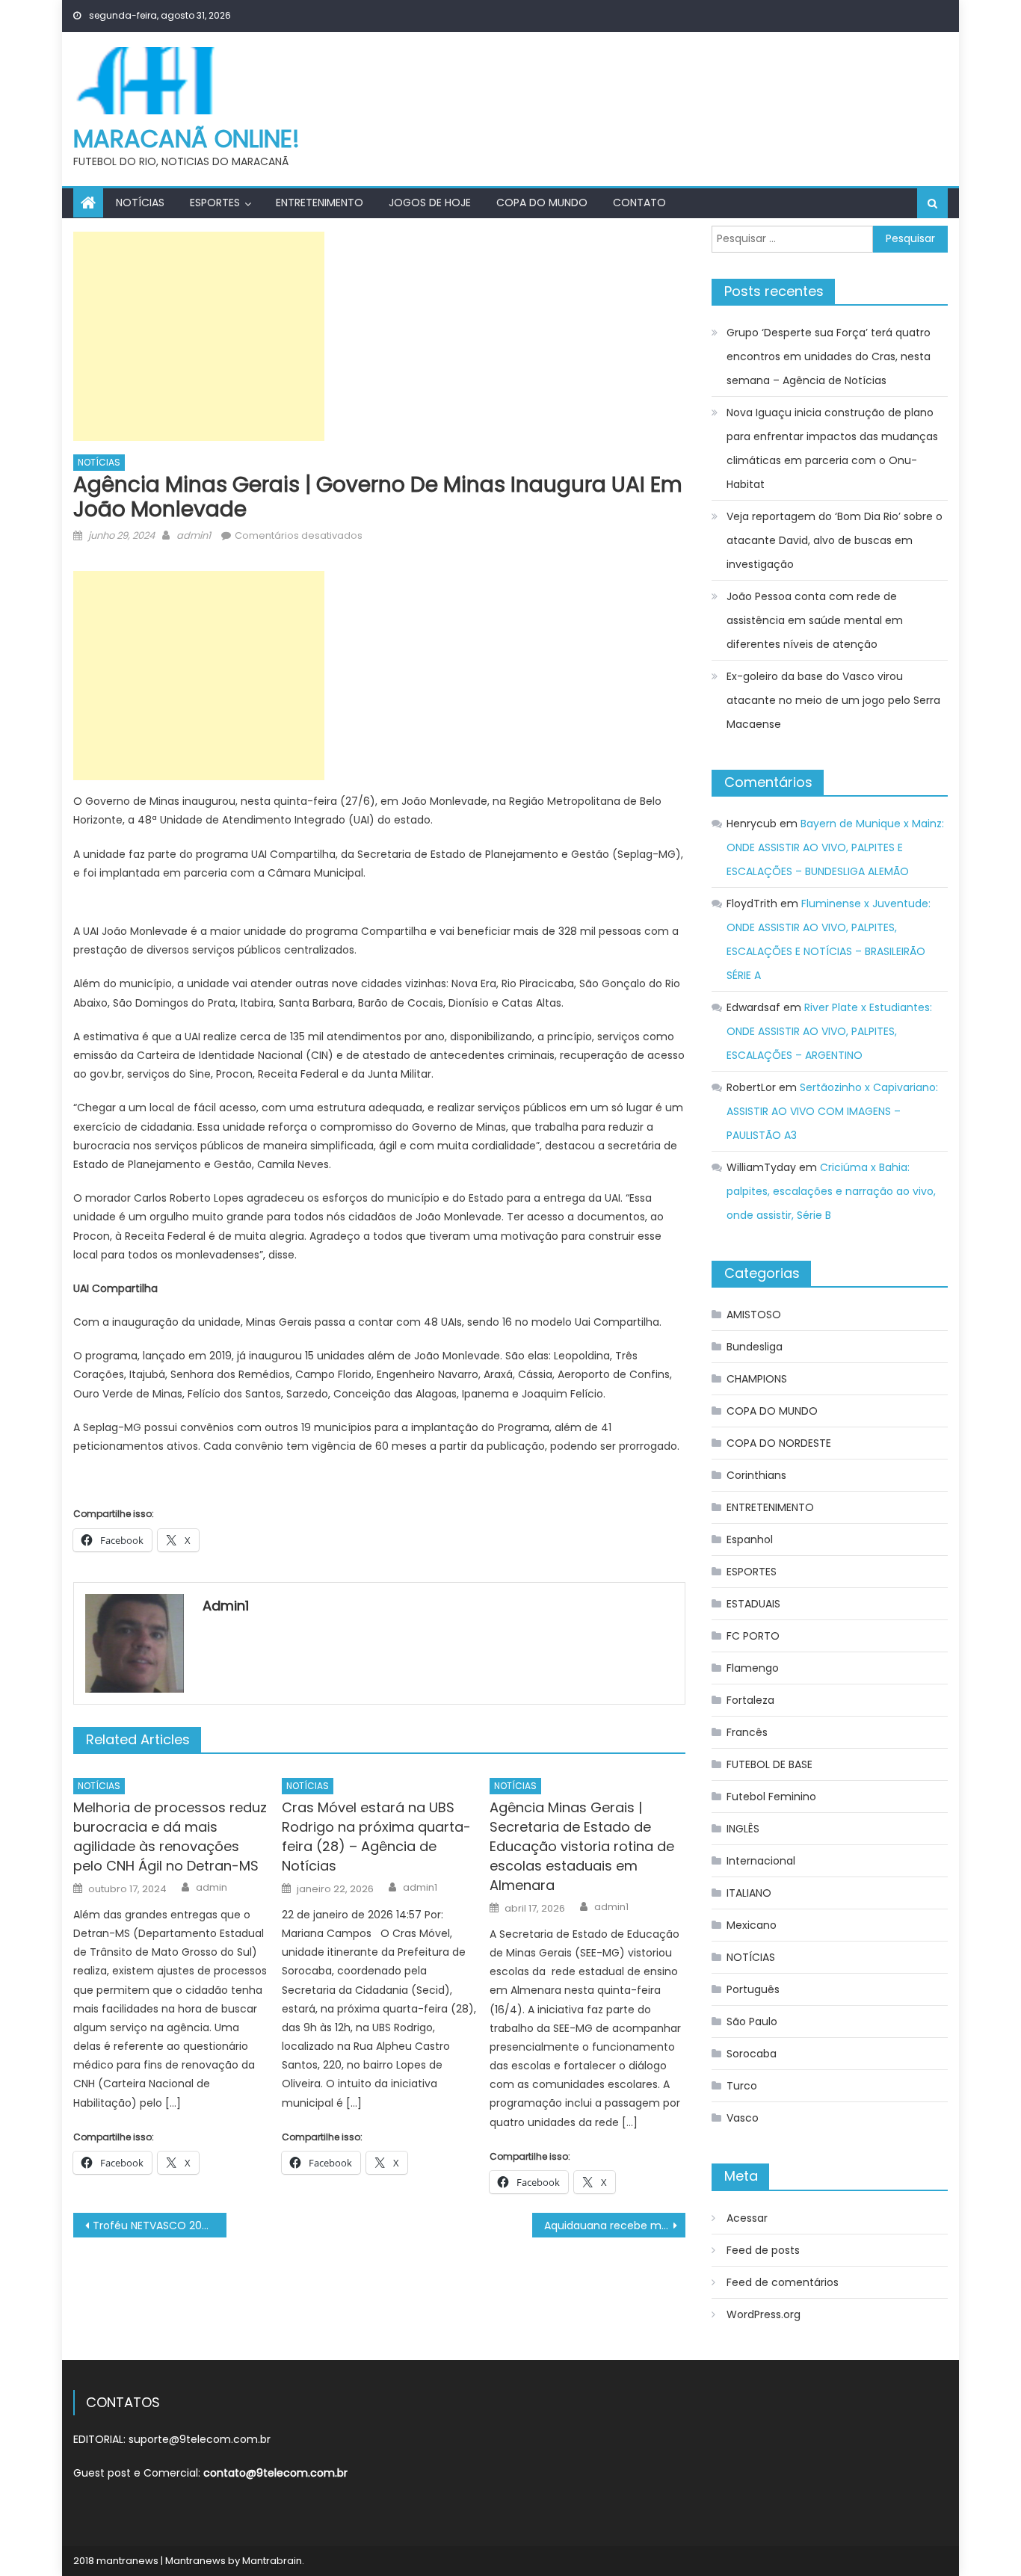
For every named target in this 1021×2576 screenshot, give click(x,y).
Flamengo (753, 1668)
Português (753, 1989)
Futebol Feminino (771, 1797)
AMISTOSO (754, 1315)
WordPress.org (764, 2314)
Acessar (747, 2218)
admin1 (194, 535)
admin (212, 1888)
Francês (747, 1732)
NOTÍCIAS (140, 203)
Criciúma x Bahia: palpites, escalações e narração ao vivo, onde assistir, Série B (831, 1191)
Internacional (761, 1861)
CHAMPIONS (757, 1379)
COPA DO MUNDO (542, 203)
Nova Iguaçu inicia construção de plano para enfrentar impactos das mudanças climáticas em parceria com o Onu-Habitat (832, 448)
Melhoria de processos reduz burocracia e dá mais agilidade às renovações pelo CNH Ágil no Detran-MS (170, 1837)
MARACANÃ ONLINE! (186, 139)
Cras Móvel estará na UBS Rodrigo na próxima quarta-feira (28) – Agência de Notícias (376, 1837)
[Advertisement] (199, 336)
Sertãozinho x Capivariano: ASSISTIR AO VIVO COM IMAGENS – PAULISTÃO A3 (832, 1111)
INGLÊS (743, 1829)
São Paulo (752, 2021)
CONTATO (639, 203)
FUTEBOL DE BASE (769, 1764)
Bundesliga (755, 1347)
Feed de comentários (783, 2282)
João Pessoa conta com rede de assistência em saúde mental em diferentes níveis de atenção (815, 620)
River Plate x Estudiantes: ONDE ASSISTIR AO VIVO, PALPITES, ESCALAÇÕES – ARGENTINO (829, 1031)
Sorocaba (752, 2054)
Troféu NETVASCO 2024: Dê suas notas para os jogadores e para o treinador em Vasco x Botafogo (160, 2226)
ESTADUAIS (753, 1604)
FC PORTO (753, 1636)
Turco (742, 2086)
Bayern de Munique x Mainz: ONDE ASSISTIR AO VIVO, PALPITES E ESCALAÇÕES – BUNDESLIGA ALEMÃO (835, 847)
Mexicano (752, 1925)
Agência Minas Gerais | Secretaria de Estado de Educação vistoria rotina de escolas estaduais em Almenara (582, 1846)
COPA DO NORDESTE (779, 1443)
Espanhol (750, 1539)
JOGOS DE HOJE (430, 203)
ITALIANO (749, 1893)
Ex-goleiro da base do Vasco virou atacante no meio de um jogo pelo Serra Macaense (833, 700)
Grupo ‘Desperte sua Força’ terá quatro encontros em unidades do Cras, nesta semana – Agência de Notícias (829, 356)
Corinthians (756, 1475)
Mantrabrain (272, 2561)
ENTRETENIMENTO (320, 203)
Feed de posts (763, 2250)
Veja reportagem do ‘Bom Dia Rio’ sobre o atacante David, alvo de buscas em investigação (835, 540)
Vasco (743, 2118)
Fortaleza (750, 1700)
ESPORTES (215, 203)
